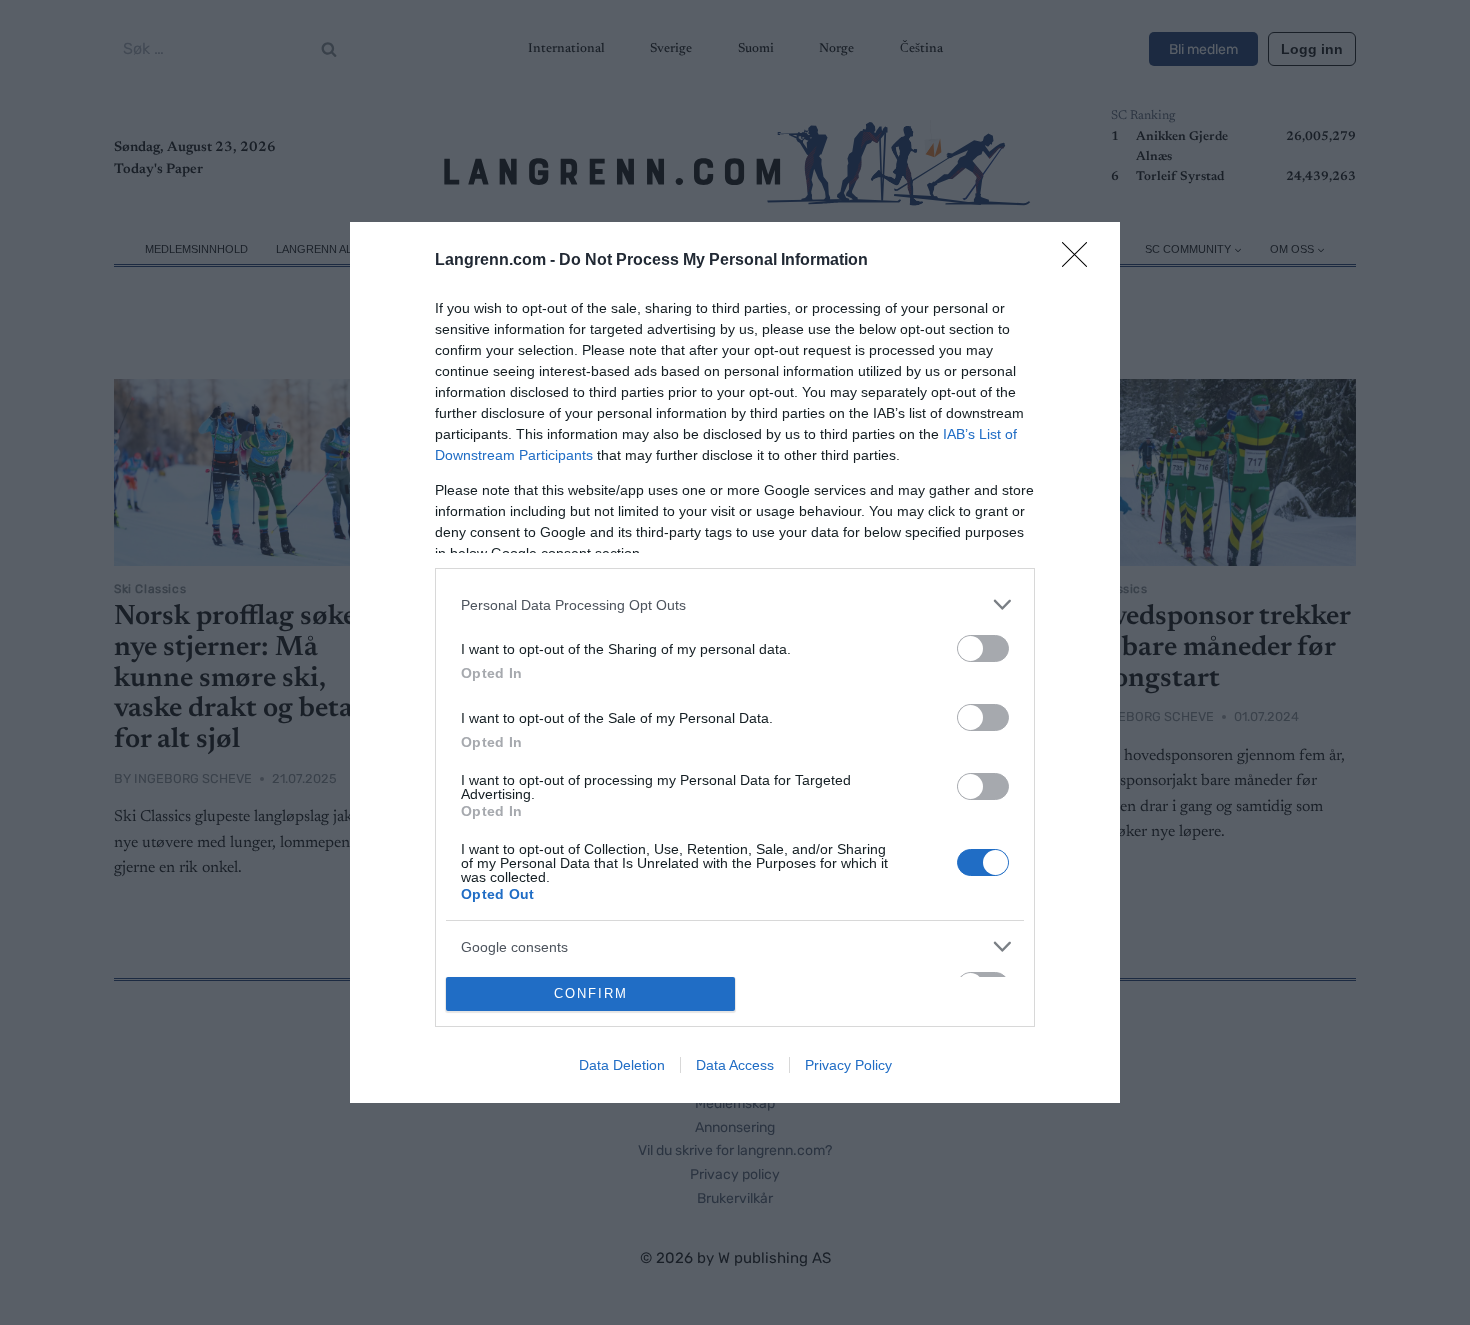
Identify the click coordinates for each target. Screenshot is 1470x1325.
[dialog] (735, 662)
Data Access (735, 1065)
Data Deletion (622, 1065)
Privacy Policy (848, 1065)
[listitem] (735, 604)
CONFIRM (591, 993)
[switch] (983, 648)
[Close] (1081, 261)
